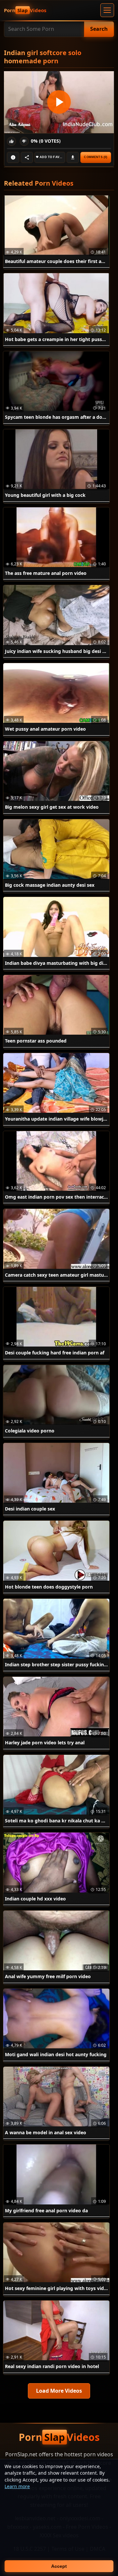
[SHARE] (27, 157)
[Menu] (107, 10)
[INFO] (13, 157)
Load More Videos (59, 2391)
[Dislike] (24, 141)
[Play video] (59, 102)
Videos (25, 10)
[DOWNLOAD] (73, 157)
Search (99, 29)
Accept (59, 2566)
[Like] (11, 141)
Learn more (17, 2486)
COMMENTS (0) (96, 157)
